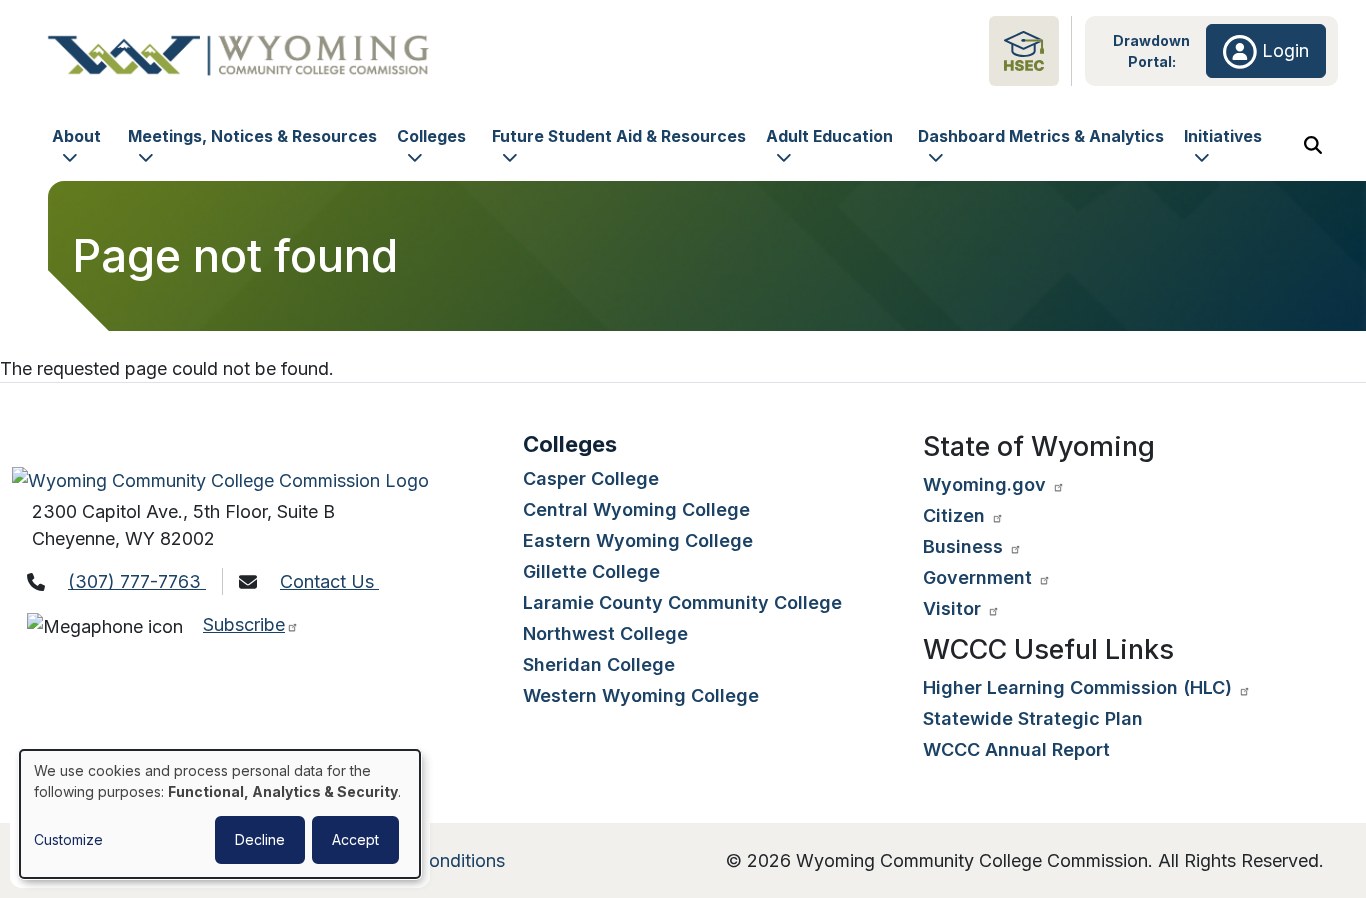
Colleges (431, 136)
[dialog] (220, 814)
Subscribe (244, 624)
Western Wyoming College (641, 695)
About (76, 136)
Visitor (954, 608)
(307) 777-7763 (137, 581)
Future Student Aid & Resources (619, 136)
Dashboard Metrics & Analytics (1041, 136)
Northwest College (605, 633)
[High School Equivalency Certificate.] (1024, 49)
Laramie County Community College (682, 602)
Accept (355, 839)
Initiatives (1223, 136)
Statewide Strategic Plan (1033, 718)
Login (1283, 50)
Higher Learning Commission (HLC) (1080, 687)
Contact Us (329, 581)
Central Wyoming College (636, 509)
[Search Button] (1313, 145)
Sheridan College (599, 664)
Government (980, 577)
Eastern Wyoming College (638, 540)
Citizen (956, 515)
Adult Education (829, 136)
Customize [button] (68, 839)
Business (965, 546)
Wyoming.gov (987, 484)
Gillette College (591, 571)
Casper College (591, 478)
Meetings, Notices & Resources (252, 136)
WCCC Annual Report (1016, 749)
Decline (260, 839)
